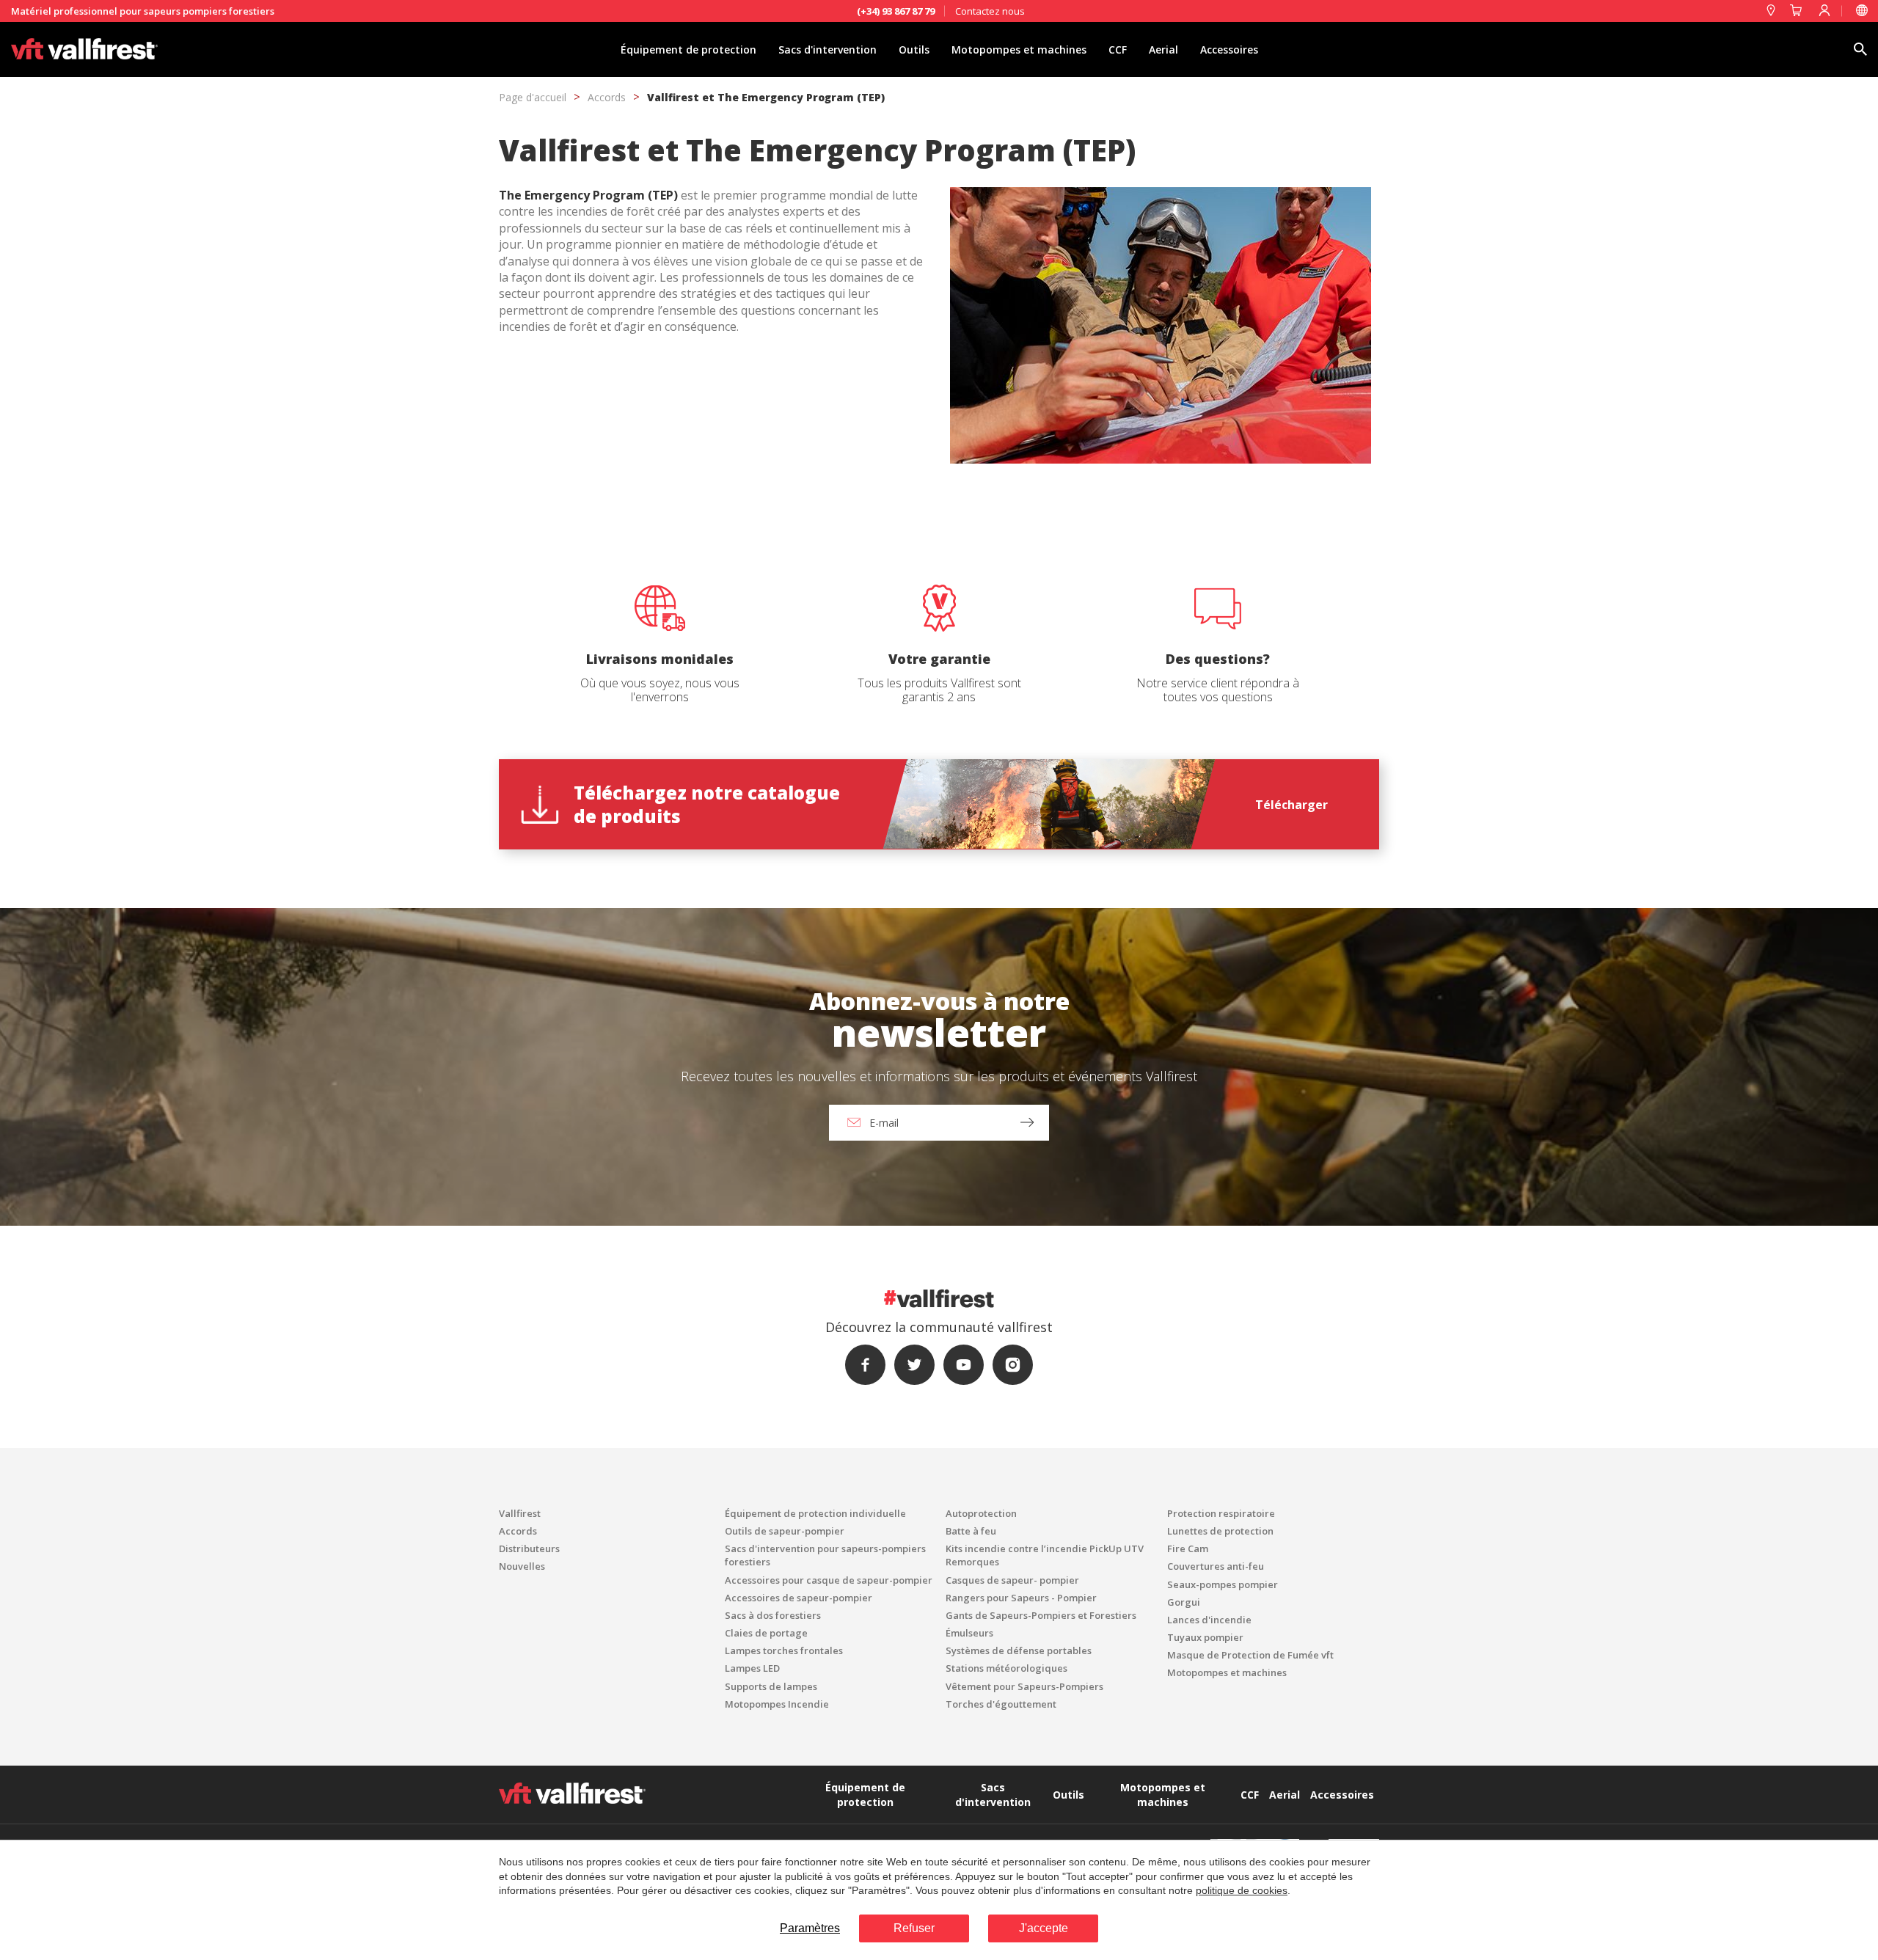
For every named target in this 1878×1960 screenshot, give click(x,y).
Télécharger (1291, 805)
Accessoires (1229, 50)
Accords (607, 97)
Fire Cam (1188, 1548)
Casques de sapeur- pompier (1012, 1580)
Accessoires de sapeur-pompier (799, 1598)
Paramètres (810, 1928)
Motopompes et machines (1019, 50)
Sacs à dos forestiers (773, 1615)
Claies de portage (766, 1633)
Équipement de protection (688, 50)
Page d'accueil (533, 97)
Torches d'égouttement (1001, 1704)
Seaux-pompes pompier (1223, 1584)
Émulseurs (969, 1633)
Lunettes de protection (1220, 1531)
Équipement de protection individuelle (815, 1513)
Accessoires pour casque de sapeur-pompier (829, 1580)
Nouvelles (522, 1566)
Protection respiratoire (1221, 1513)
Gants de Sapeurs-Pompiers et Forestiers (1041, 1615)
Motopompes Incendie (777, 1704)
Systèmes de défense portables (1019, 1650)
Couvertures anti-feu (1216, 1566)
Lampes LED (752, 1668)
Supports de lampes (771, 1686)
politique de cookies (1242, 1890)
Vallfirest (520, 1513)
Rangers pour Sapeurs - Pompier (1021, 1598)
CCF (1118, 50)
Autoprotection (981, 1513)
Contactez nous (990, 11)
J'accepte (1044, 1928)
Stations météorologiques (1006, 1668)
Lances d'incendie (1209, 1620)
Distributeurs (529, 1548)
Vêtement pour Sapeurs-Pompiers (1024, 1686)
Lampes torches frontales (784, 1650)
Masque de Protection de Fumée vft (1250, 1655)
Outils (914, 50)
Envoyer (778, 1231)
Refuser (914, 1928)
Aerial (1163, 50)
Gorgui (1184, 1602)
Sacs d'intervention (827, 50)
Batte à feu (971, 1531)
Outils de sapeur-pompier (785, 1531)
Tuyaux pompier (1205, 1637)
